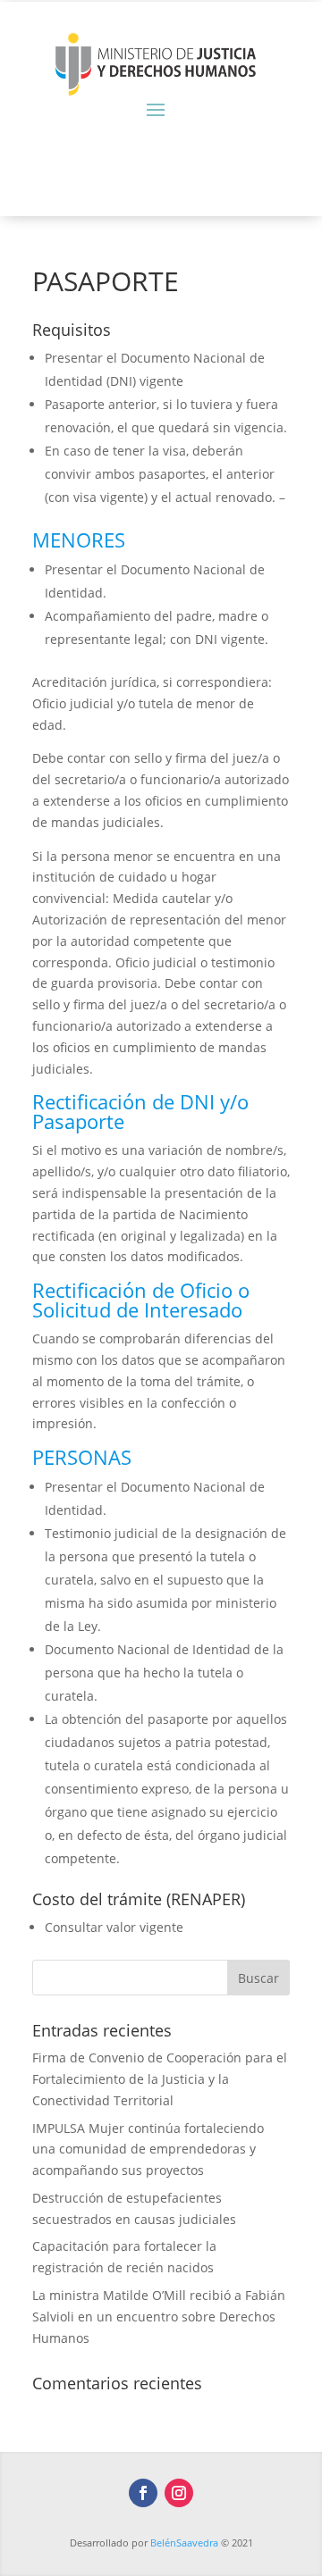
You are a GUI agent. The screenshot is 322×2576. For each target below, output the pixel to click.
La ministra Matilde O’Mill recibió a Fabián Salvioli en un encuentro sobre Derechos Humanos (159, 2317)
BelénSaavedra (184, 2543)
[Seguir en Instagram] (179, 2493)
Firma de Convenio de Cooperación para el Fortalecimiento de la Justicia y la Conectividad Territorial (160, 2079)
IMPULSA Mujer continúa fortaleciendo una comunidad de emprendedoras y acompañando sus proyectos (148, 2149)
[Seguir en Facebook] (143, 2493)
